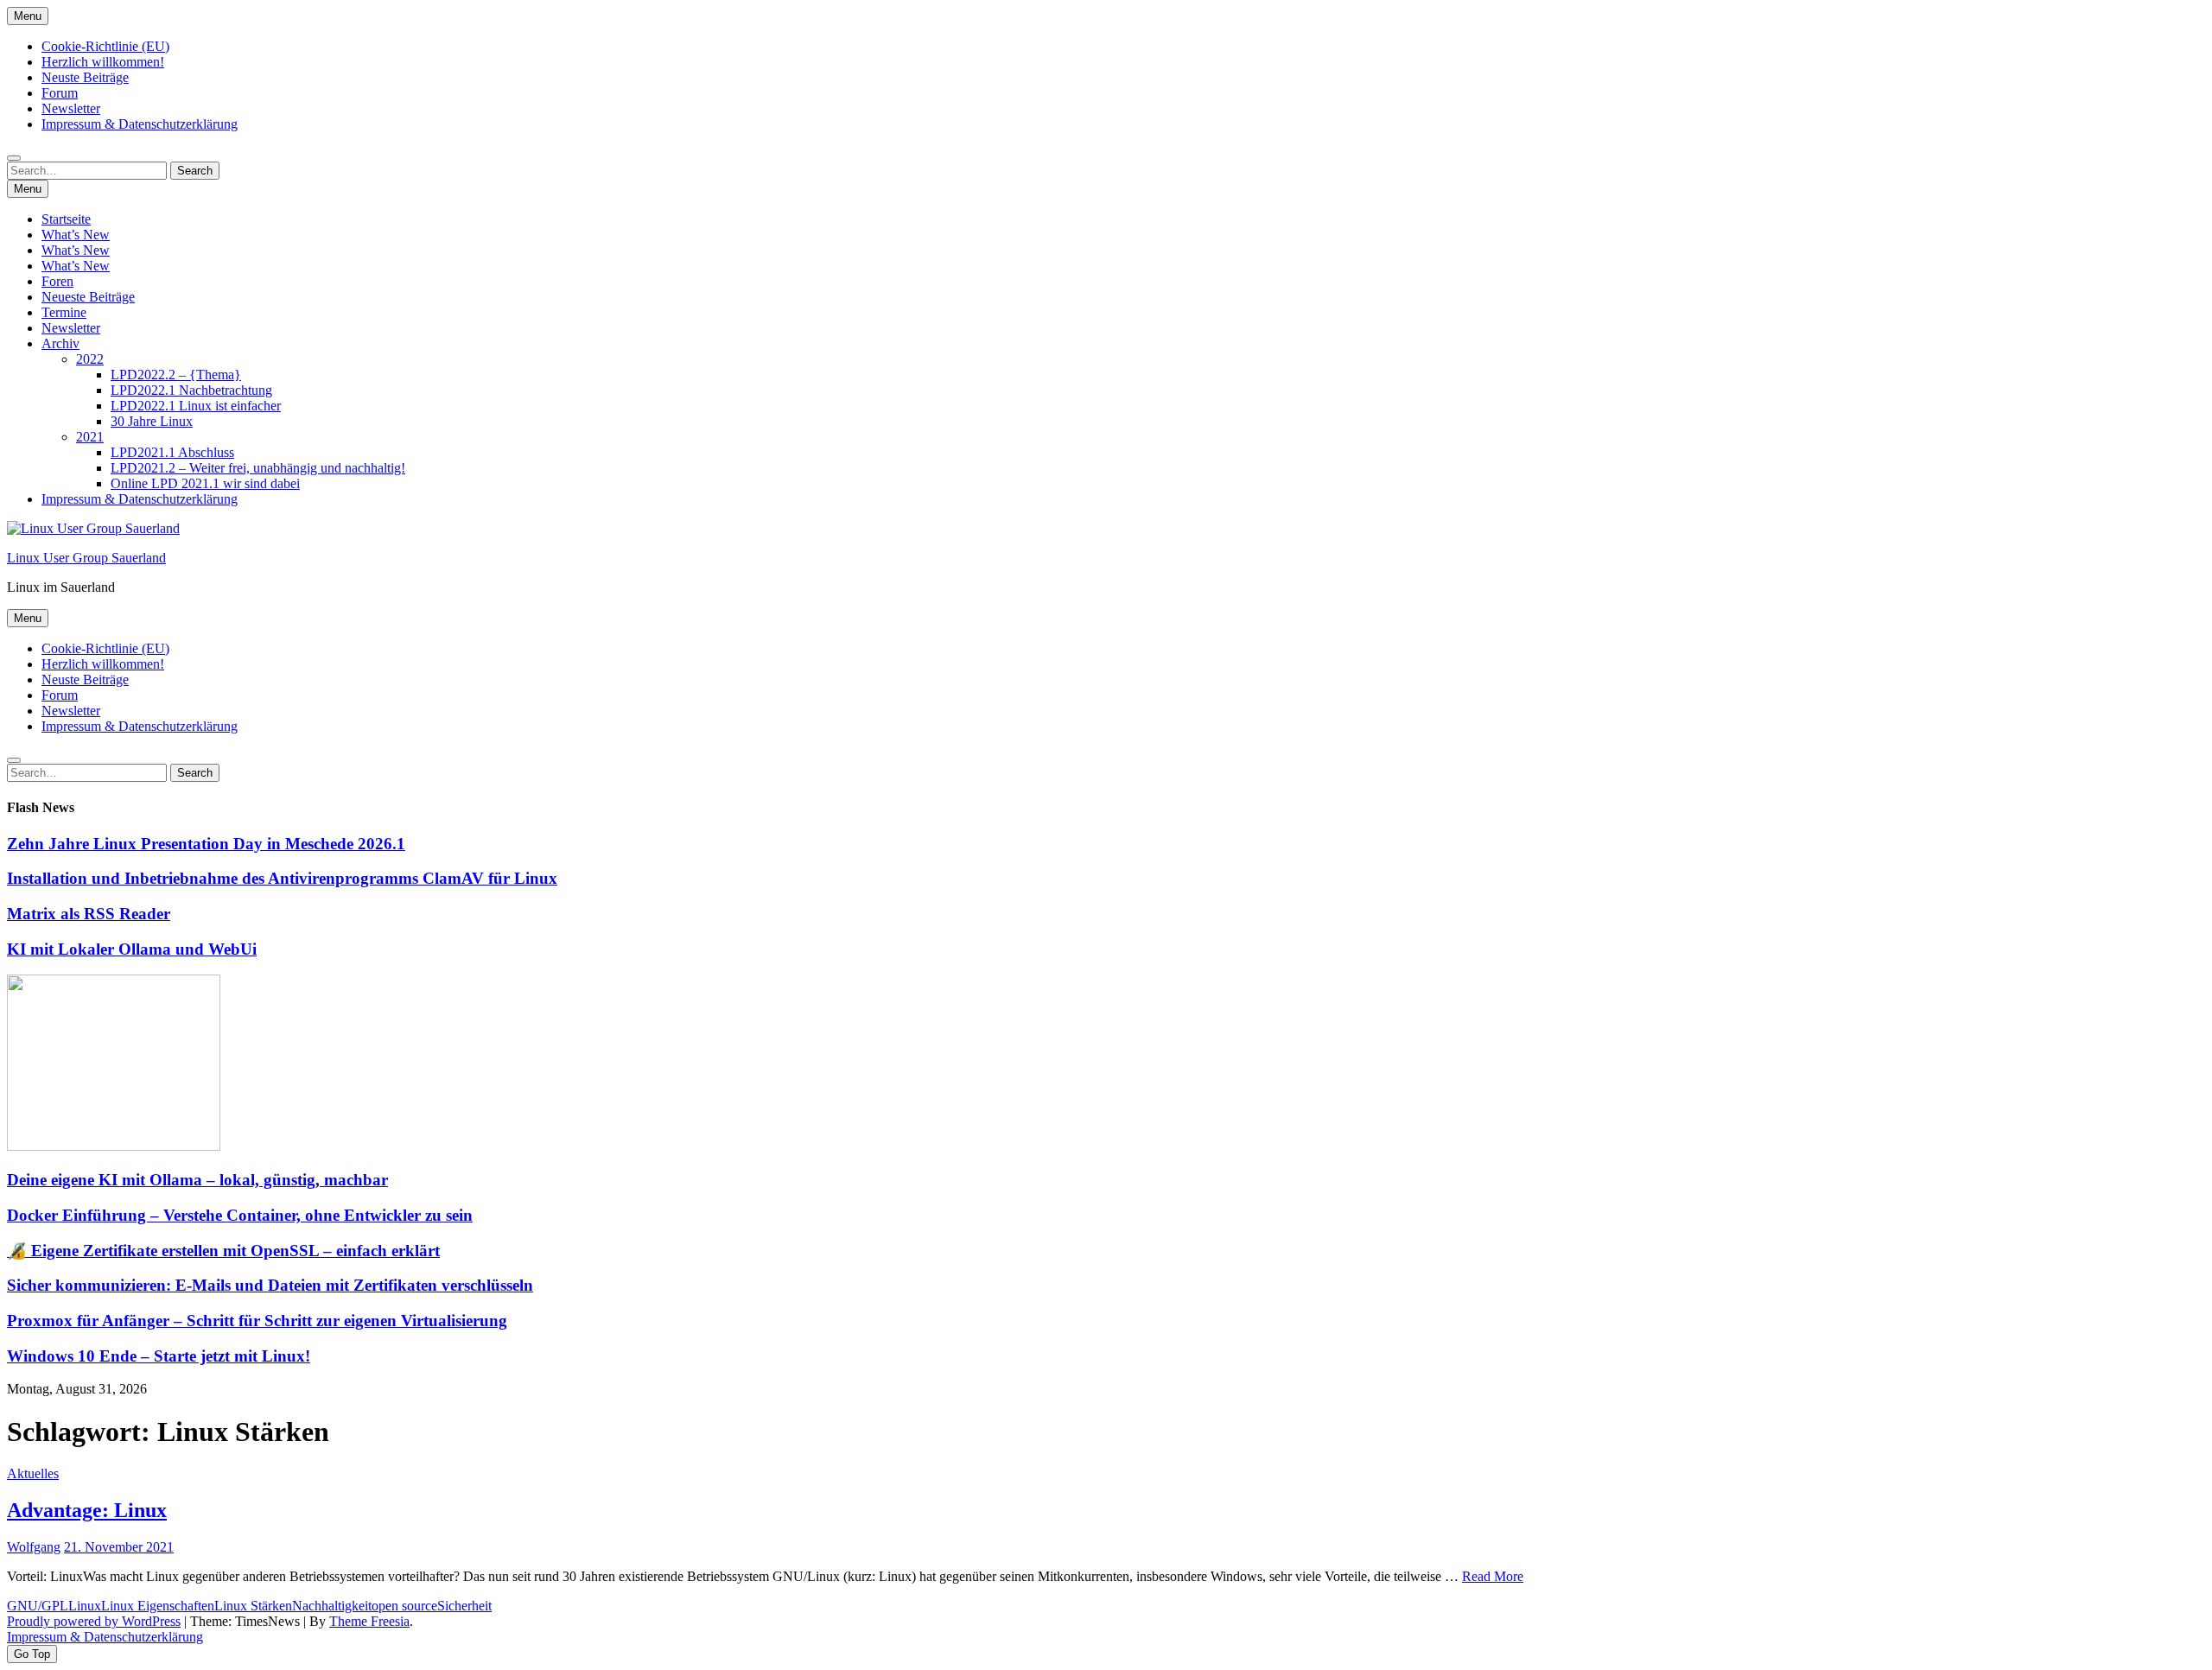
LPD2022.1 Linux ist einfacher (196, 406)
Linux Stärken (253, 1606)
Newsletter (71, 108)
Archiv (60, 343)
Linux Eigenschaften (158, 1606)
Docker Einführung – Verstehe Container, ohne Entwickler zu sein (240, 1215)
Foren (57, 281)
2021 (90, 437)
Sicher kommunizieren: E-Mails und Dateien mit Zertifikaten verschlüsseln (270, 1285)
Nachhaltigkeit (332, 1606)
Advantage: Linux (87, 1510)
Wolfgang (34, 1547)
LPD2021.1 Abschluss (172, 452)
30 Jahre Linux (152, 421)
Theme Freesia (369, 1621)
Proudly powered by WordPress (94, 1621)
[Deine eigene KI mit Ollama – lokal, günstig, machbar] (114, 1146)
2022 (90, 359)
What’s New (76, 235)
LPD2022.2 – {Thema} (176, 375)
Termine (64, 312)
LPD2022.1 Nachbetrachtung (191, 390)
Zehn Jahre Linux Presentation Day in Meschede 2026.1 (206, 844)
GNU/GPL (38, 1606)
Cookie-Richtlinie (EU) (105, 46)
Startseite (66, 219)
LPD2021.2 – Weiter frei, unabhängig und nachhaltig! (258, 468)
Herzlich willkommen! (103, 62)
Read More (1493, 1576)
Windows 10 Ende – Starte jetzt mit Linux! (159, 1356)
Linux (85, 1606)
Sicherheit (464, 1606)
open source (404, 1606)
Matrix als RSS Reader (89, 914)
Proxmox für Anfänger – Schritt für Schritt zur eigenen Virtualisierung (257, 1321)
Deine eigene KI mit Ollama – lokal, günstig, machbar (197, 1180)
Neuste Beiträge (85, 77)
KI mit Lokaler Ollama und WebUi (132, 949)
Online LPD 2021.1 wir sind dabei (205, 483)
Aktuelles (33, 1473)
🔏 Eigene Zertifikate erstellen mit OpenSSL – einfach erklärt (223, 1251)
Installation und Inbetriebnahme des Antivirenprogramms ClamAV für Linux (282, 878)
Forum (60, 93)
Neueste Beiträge (88, 297)
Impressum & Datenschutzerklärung (140, 124)
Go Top (32, 1654)
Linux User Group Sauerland (86, 558)
